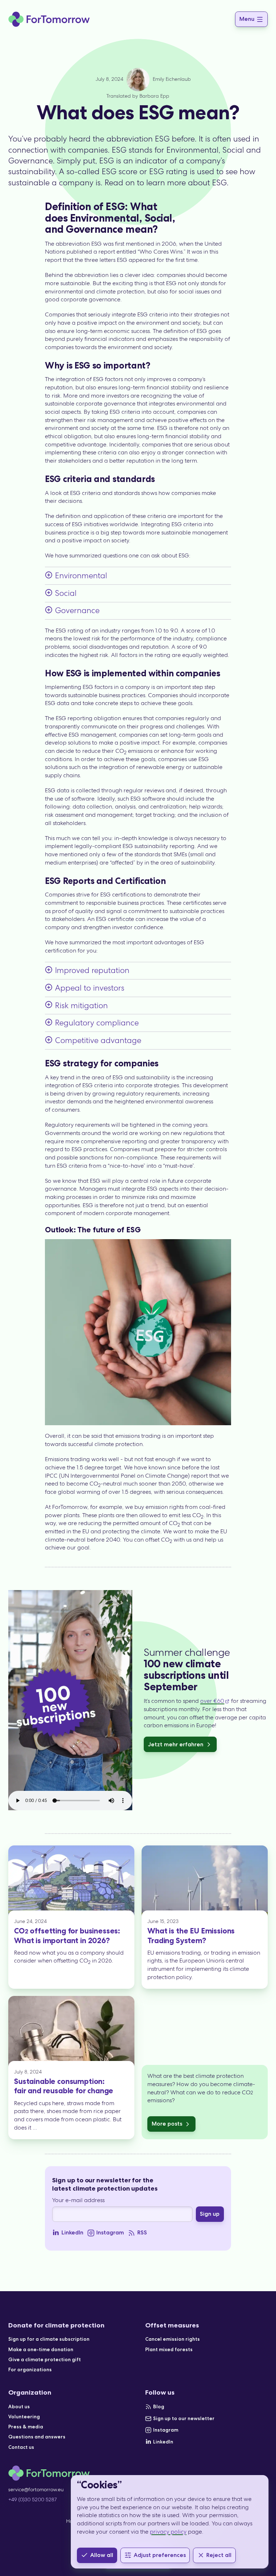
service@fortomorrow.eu (36, 2489)
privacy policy (168, 2532)
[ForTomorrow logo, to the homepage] (49, 19)
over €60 (212, 1701)
